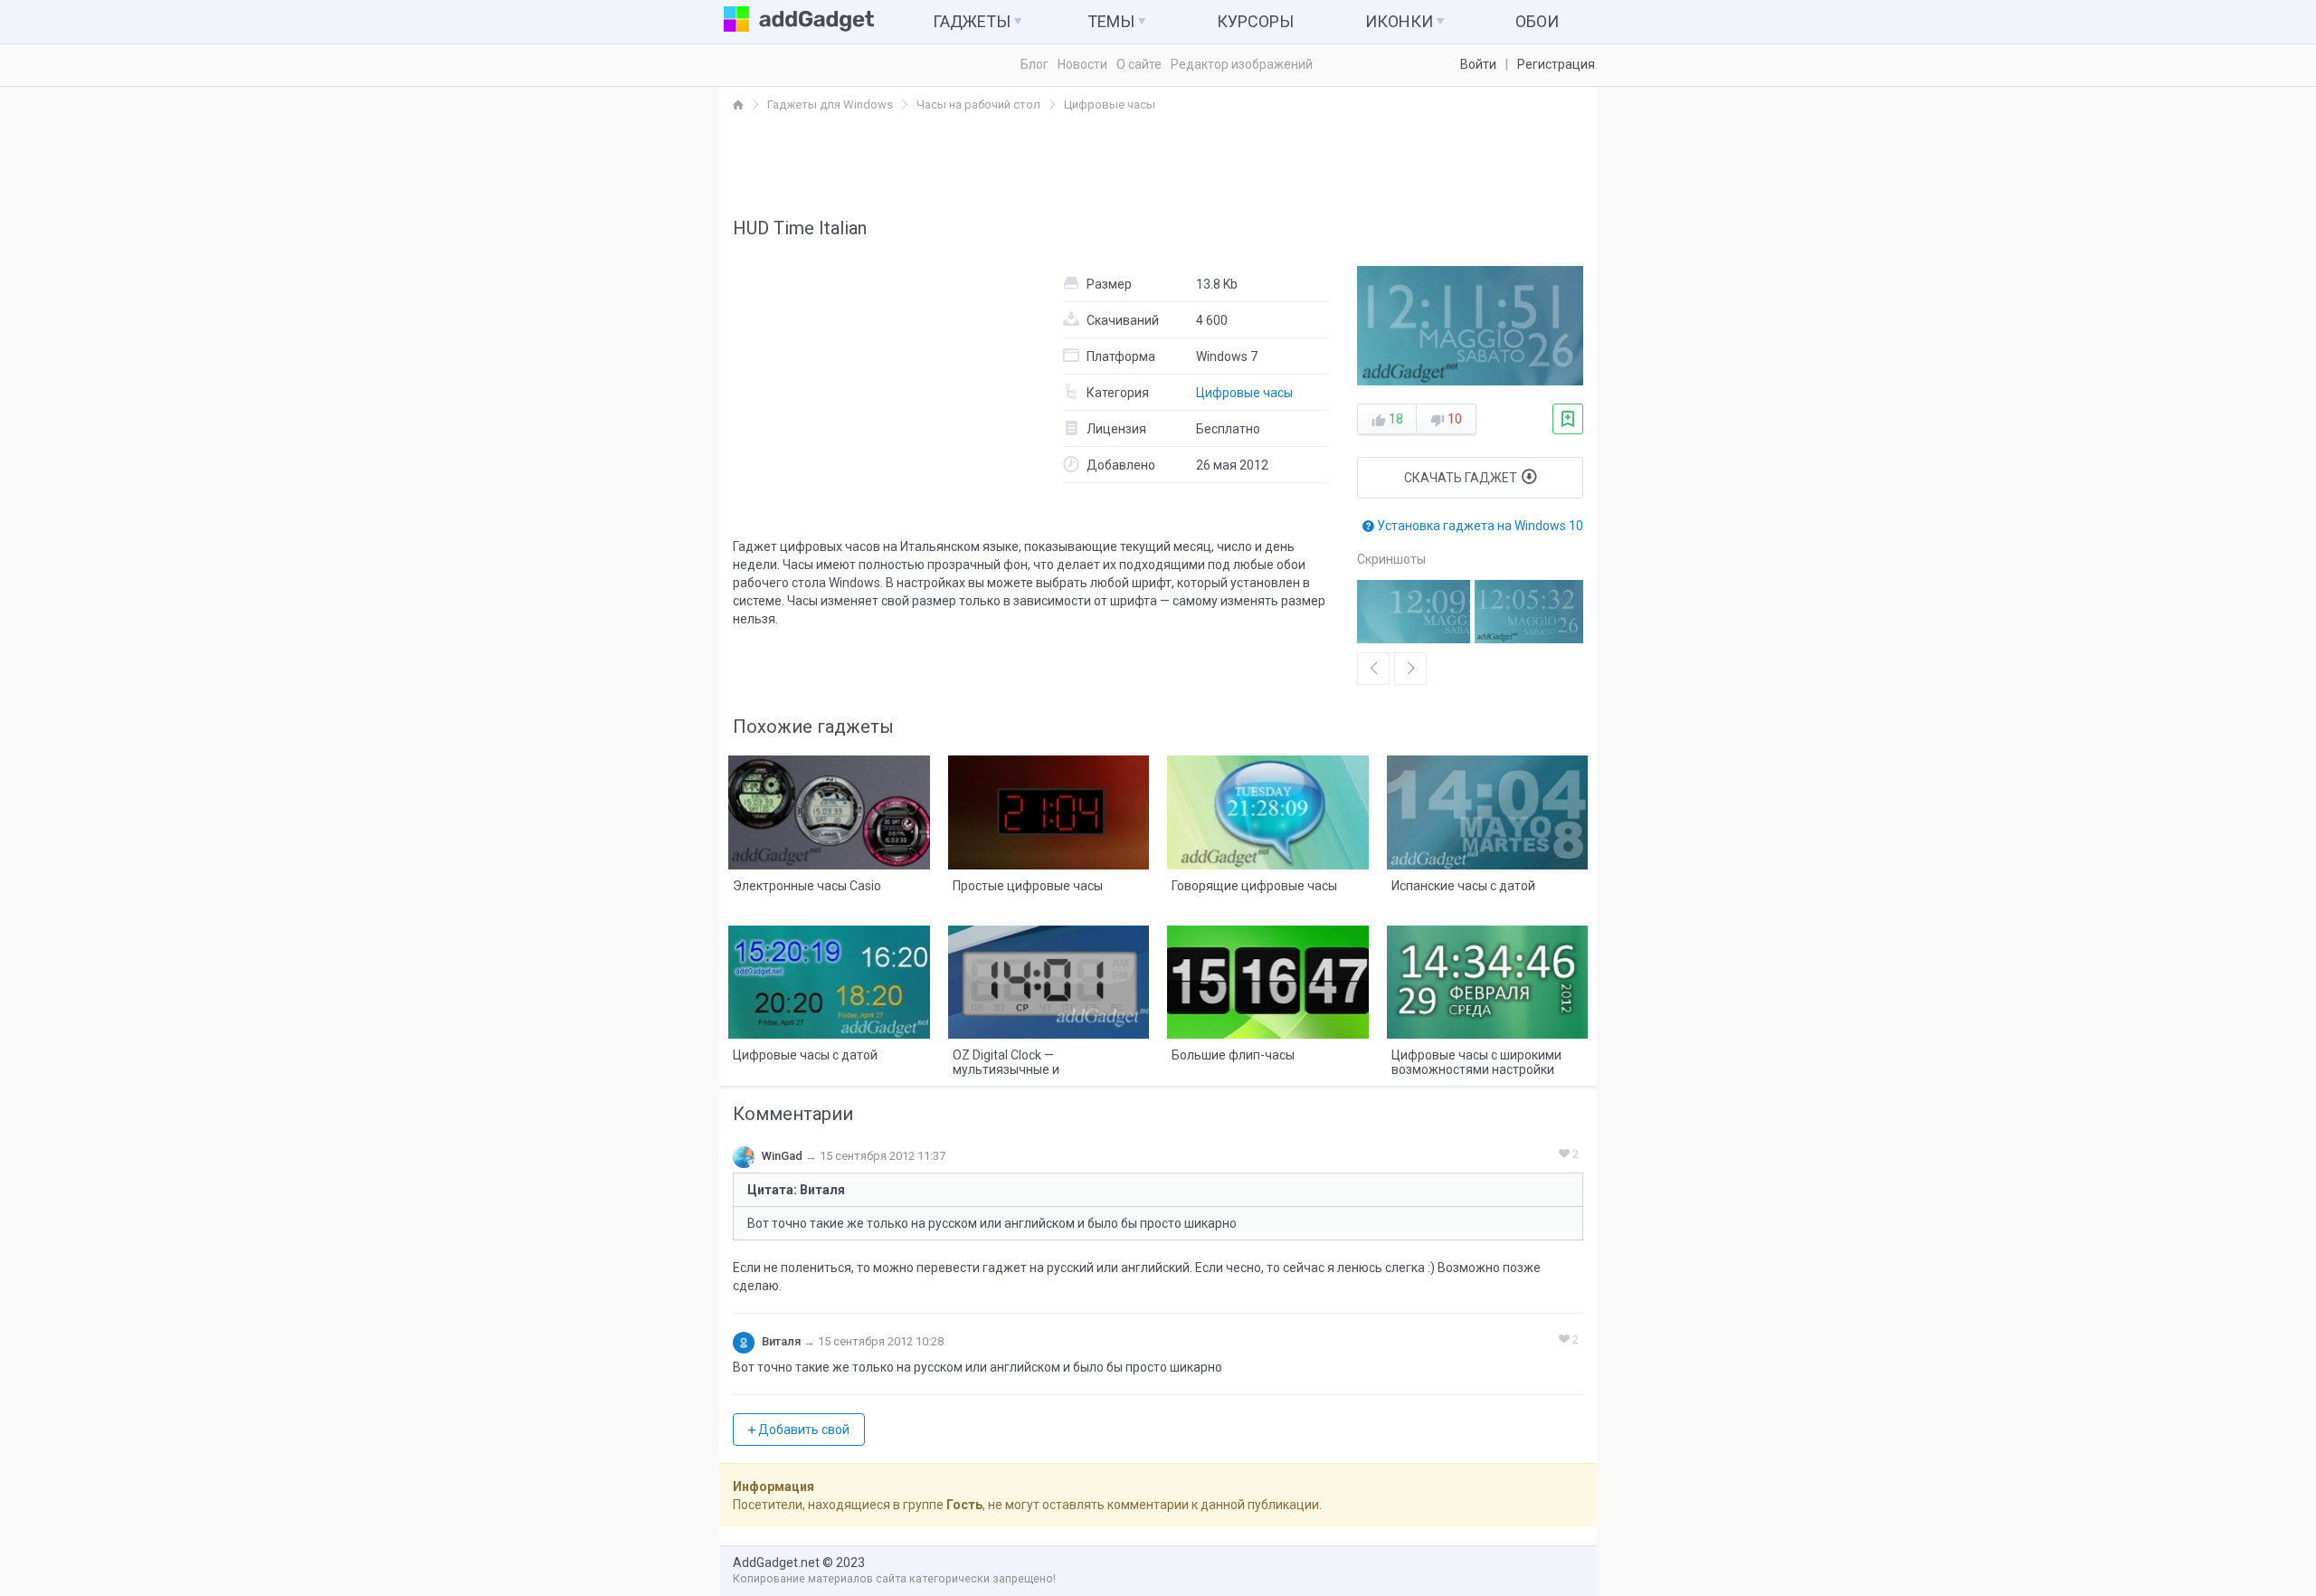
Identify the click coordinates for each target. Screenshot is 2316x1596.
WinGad (782, 1156)
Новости (1082, 64)
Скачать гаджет (1462, 478)
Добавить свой (802, 1430)
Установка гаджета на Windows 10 (1479, 526)
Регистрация (1556, 64)
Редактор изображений (1242, 64)
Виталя (781, 1341)
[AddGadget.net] (738, 104)
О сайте (1139, 64)
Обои (1537, 21)
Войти (1478, 64)
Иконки (1401, 21)
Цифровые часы (1244, 393)
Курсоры (1255, 21)
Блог (1035, 64)
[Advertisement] (1158, 164)
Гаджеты (973, 21)
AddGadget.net (776, 1563)
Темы (1113, 21)
